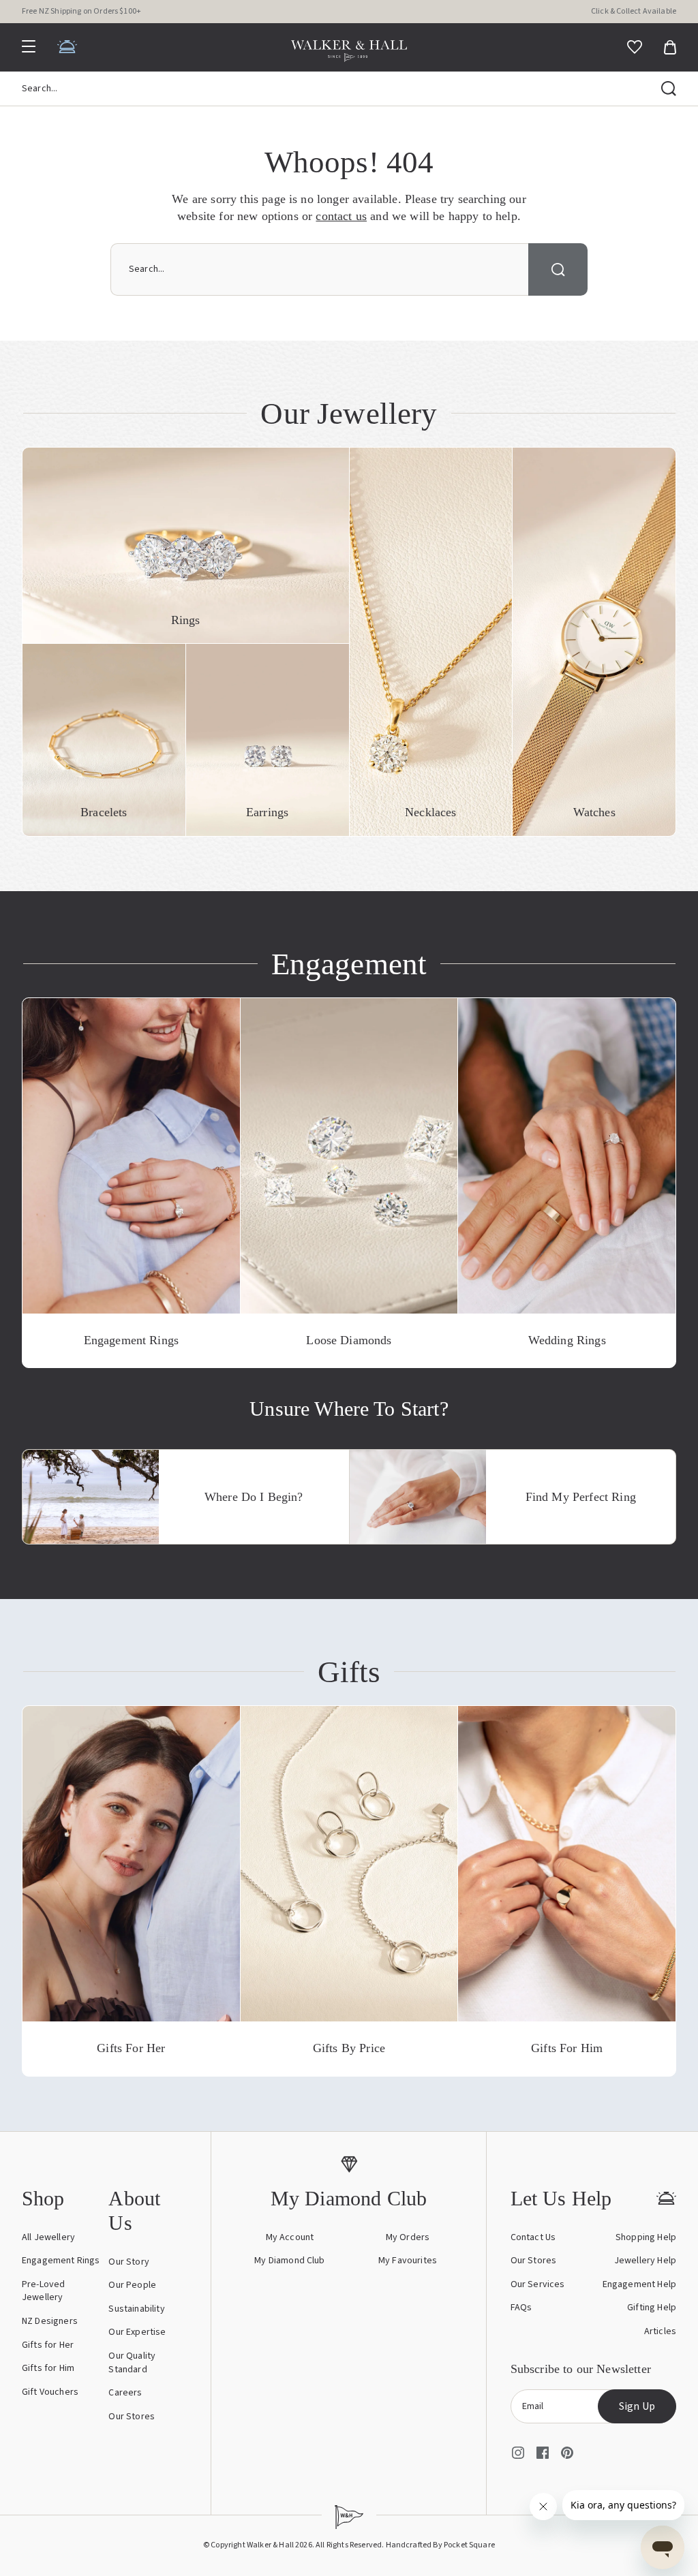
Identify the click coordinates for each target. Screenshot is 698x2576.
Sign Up (637, 2406)
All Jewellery (48, 2237)
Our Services (538, 2284)
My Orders (408, 2237)
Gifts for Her (48, 2345)
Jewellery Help (645, 2261)
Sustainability (136, 2309)
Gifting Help (652, 2308)
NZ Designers (50, 2321)
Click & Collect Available (634, 11)
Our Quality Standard (132, 2363)
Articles (660, 2331)
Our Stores (132, 2417)
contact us (341, 216)
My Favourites (408, 2261)
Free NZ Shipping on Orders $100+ (81, 11)
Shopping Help (646, 2237)
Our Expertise (137, 2332)
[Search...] (669, 89)
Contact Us (533, 2237)
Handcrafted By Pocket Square (440, 2545)
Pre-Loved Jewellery (43, 2291)
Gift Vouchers (50, 2392)
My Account (290, 2237)
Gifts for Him (48, 2368)
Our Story (128, 2262)
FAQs (521, 2308)
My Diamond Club (289, 2261)
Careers (125, 2393)
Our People (132, 2285)
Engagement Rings (61, 2261)
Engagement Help (639, 2284)
